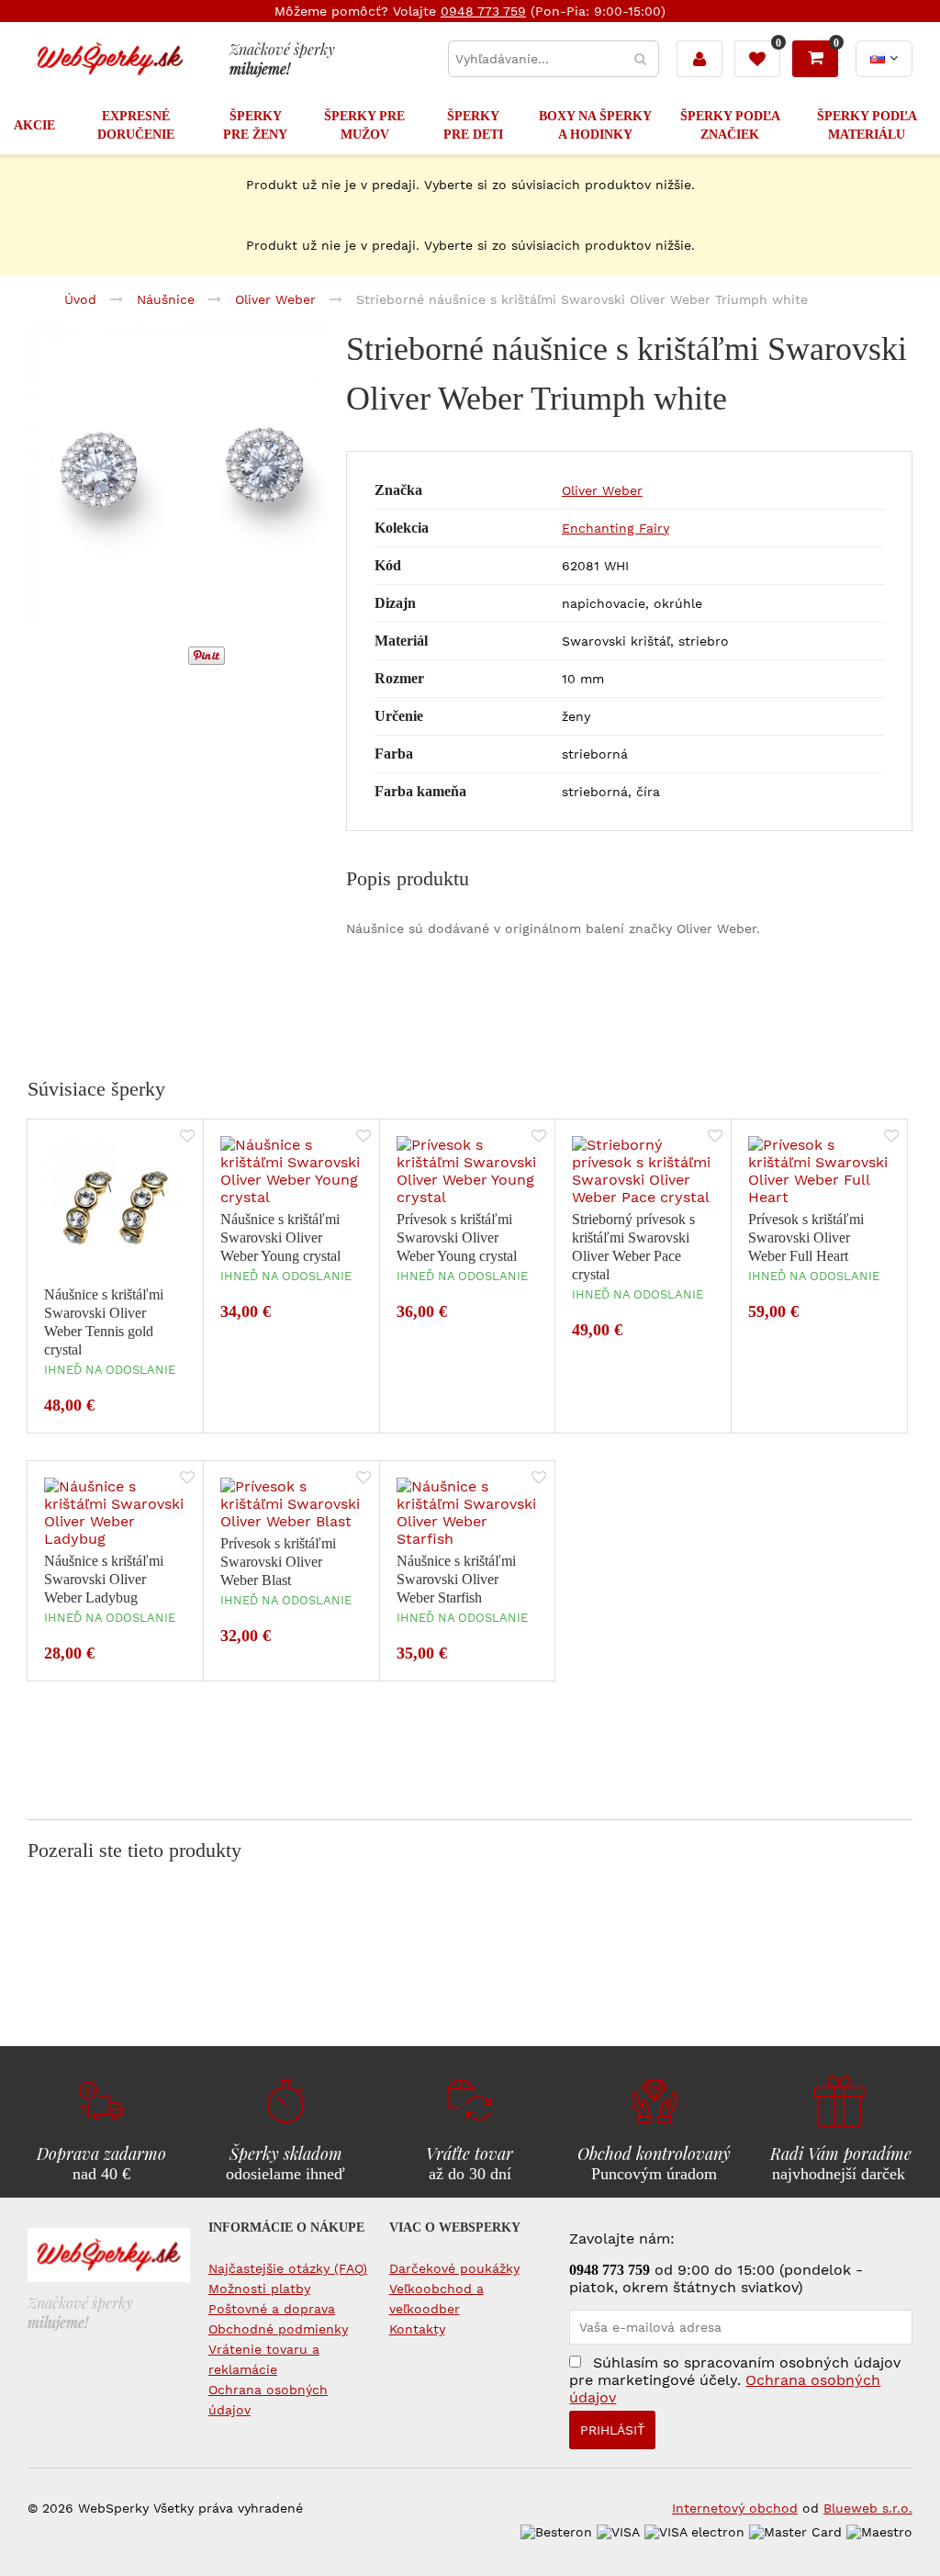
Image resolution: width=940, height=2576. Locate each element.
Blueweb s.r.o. (868, 2508)
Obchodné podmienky (278, 2329)
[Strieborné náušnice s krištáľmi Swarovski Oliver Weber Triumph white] (178, 476)
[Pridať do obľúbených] (187, 1137)
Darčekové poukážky (454, 2268)
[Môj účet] (699, 59)
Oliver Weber (602, 490)
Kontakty (417, 2329)
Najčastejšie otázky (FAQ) (288, 2268)
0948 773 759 (483, 11)
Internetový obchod (735, 2508)
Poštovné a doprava (272, 2309)
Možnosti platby (259, 2289)
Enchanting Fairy (615, 528)
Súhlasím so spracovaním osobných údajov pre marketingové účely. (735, 2380)
